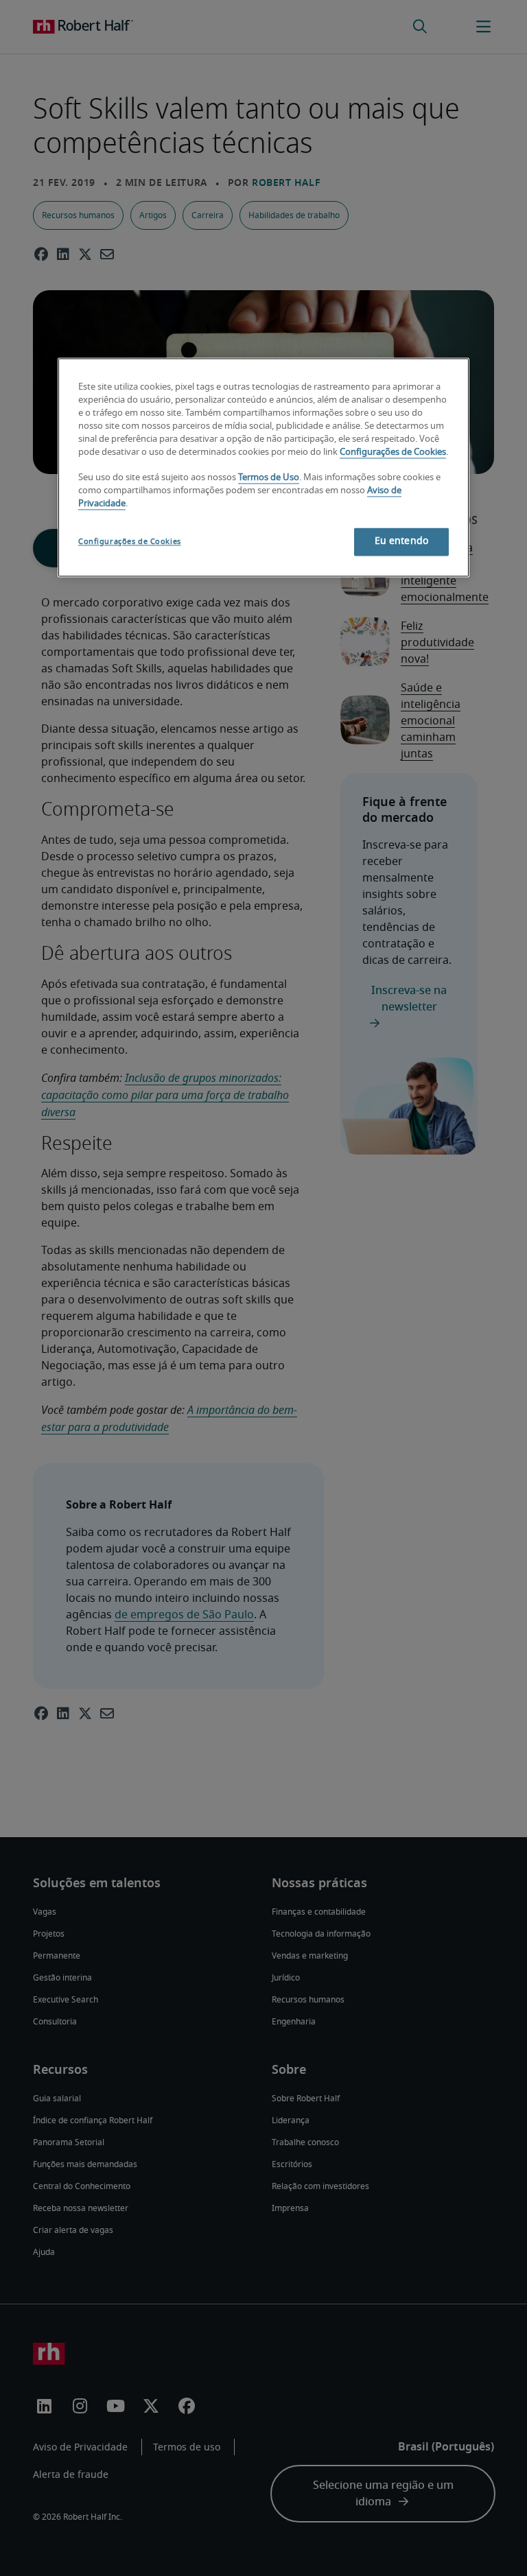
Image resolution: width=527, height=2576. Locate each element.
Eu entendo (401, 542)
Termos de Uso (269, 478)
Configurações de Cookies (393, 452)
